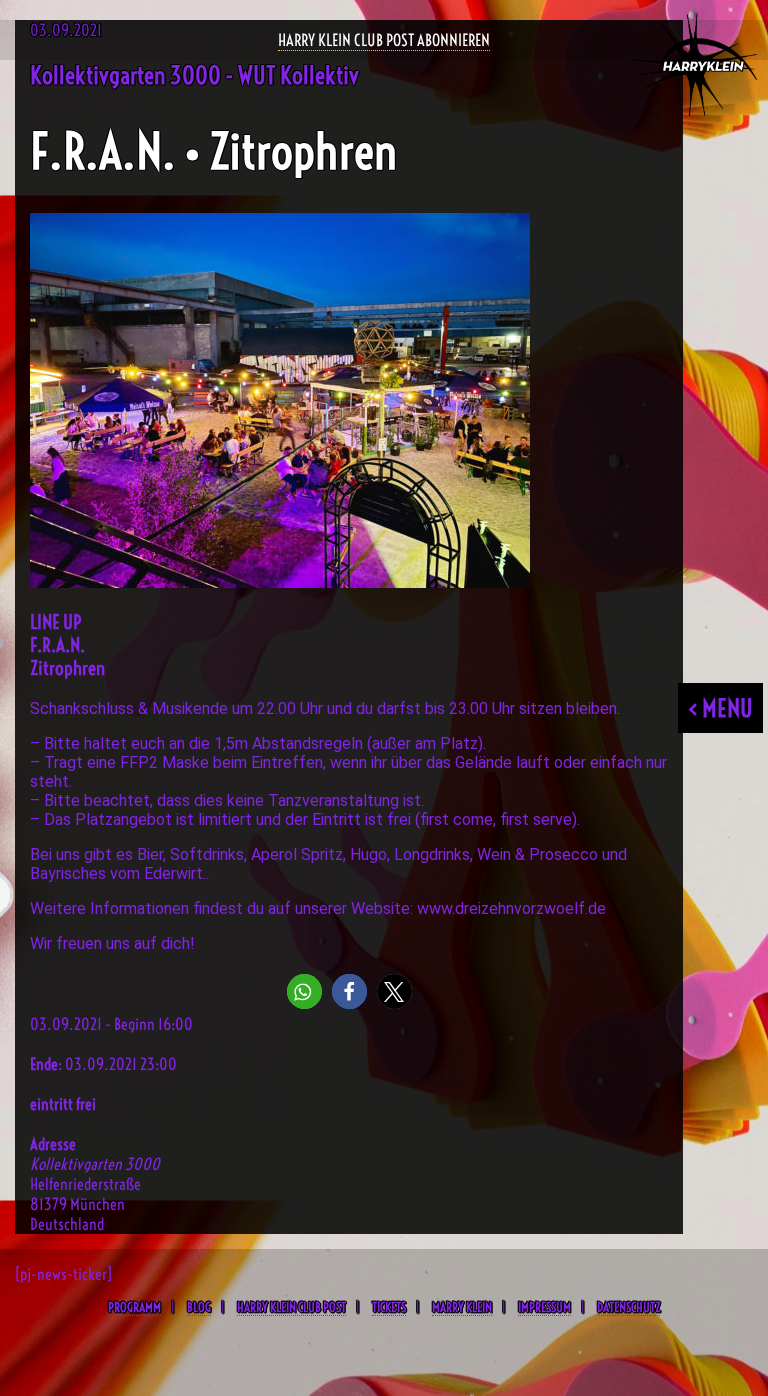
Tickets (389, 1307)
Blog (199, 1307)
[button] (304, 991)
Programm (134, 1307)
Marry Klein (462, 1307)
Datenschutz (628, 1307)
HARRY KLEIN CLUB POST (291, 1307)
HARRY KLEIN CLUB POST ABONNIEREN (384, 40)
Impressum (544, 1307)
